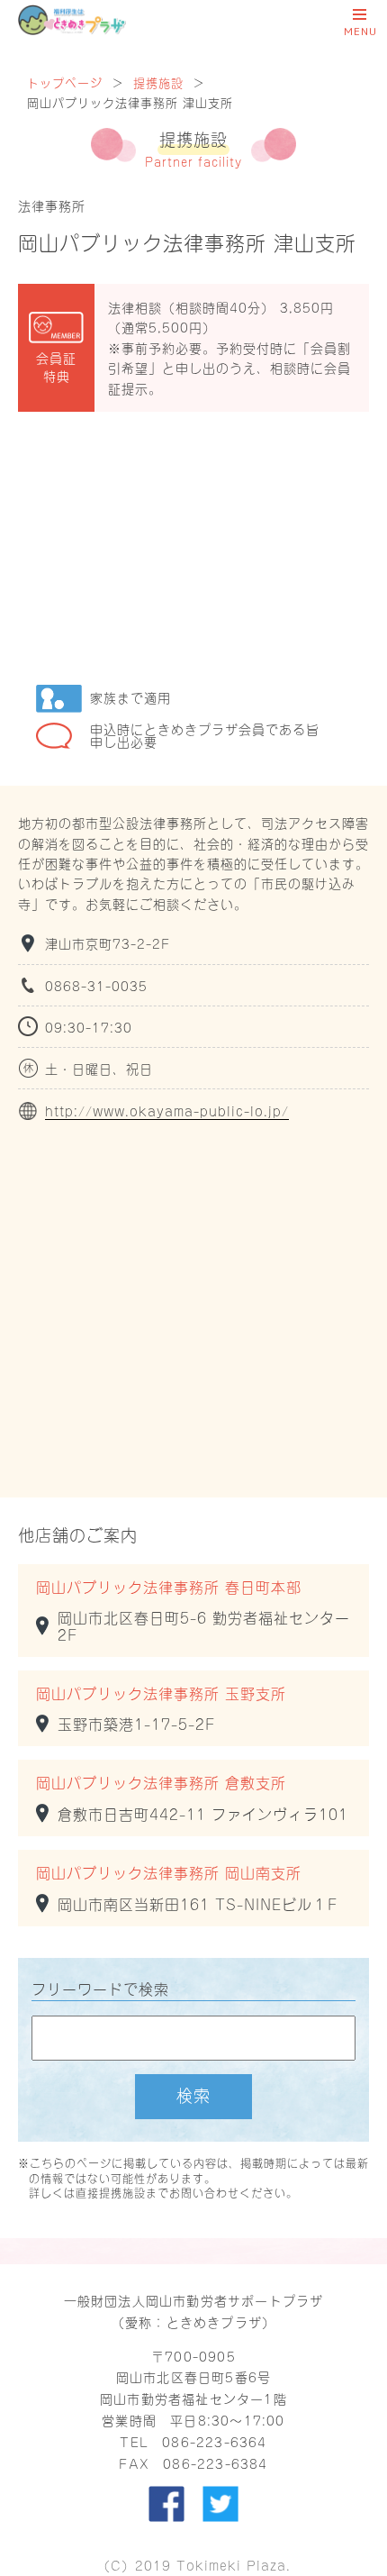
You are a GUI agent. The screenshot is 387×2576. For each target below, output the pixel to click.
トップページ (65, 82)
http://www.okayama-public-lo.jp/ (167, 1111)
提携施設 (158, 82)
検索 (193, 2094)
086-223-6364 (214, 2441)
